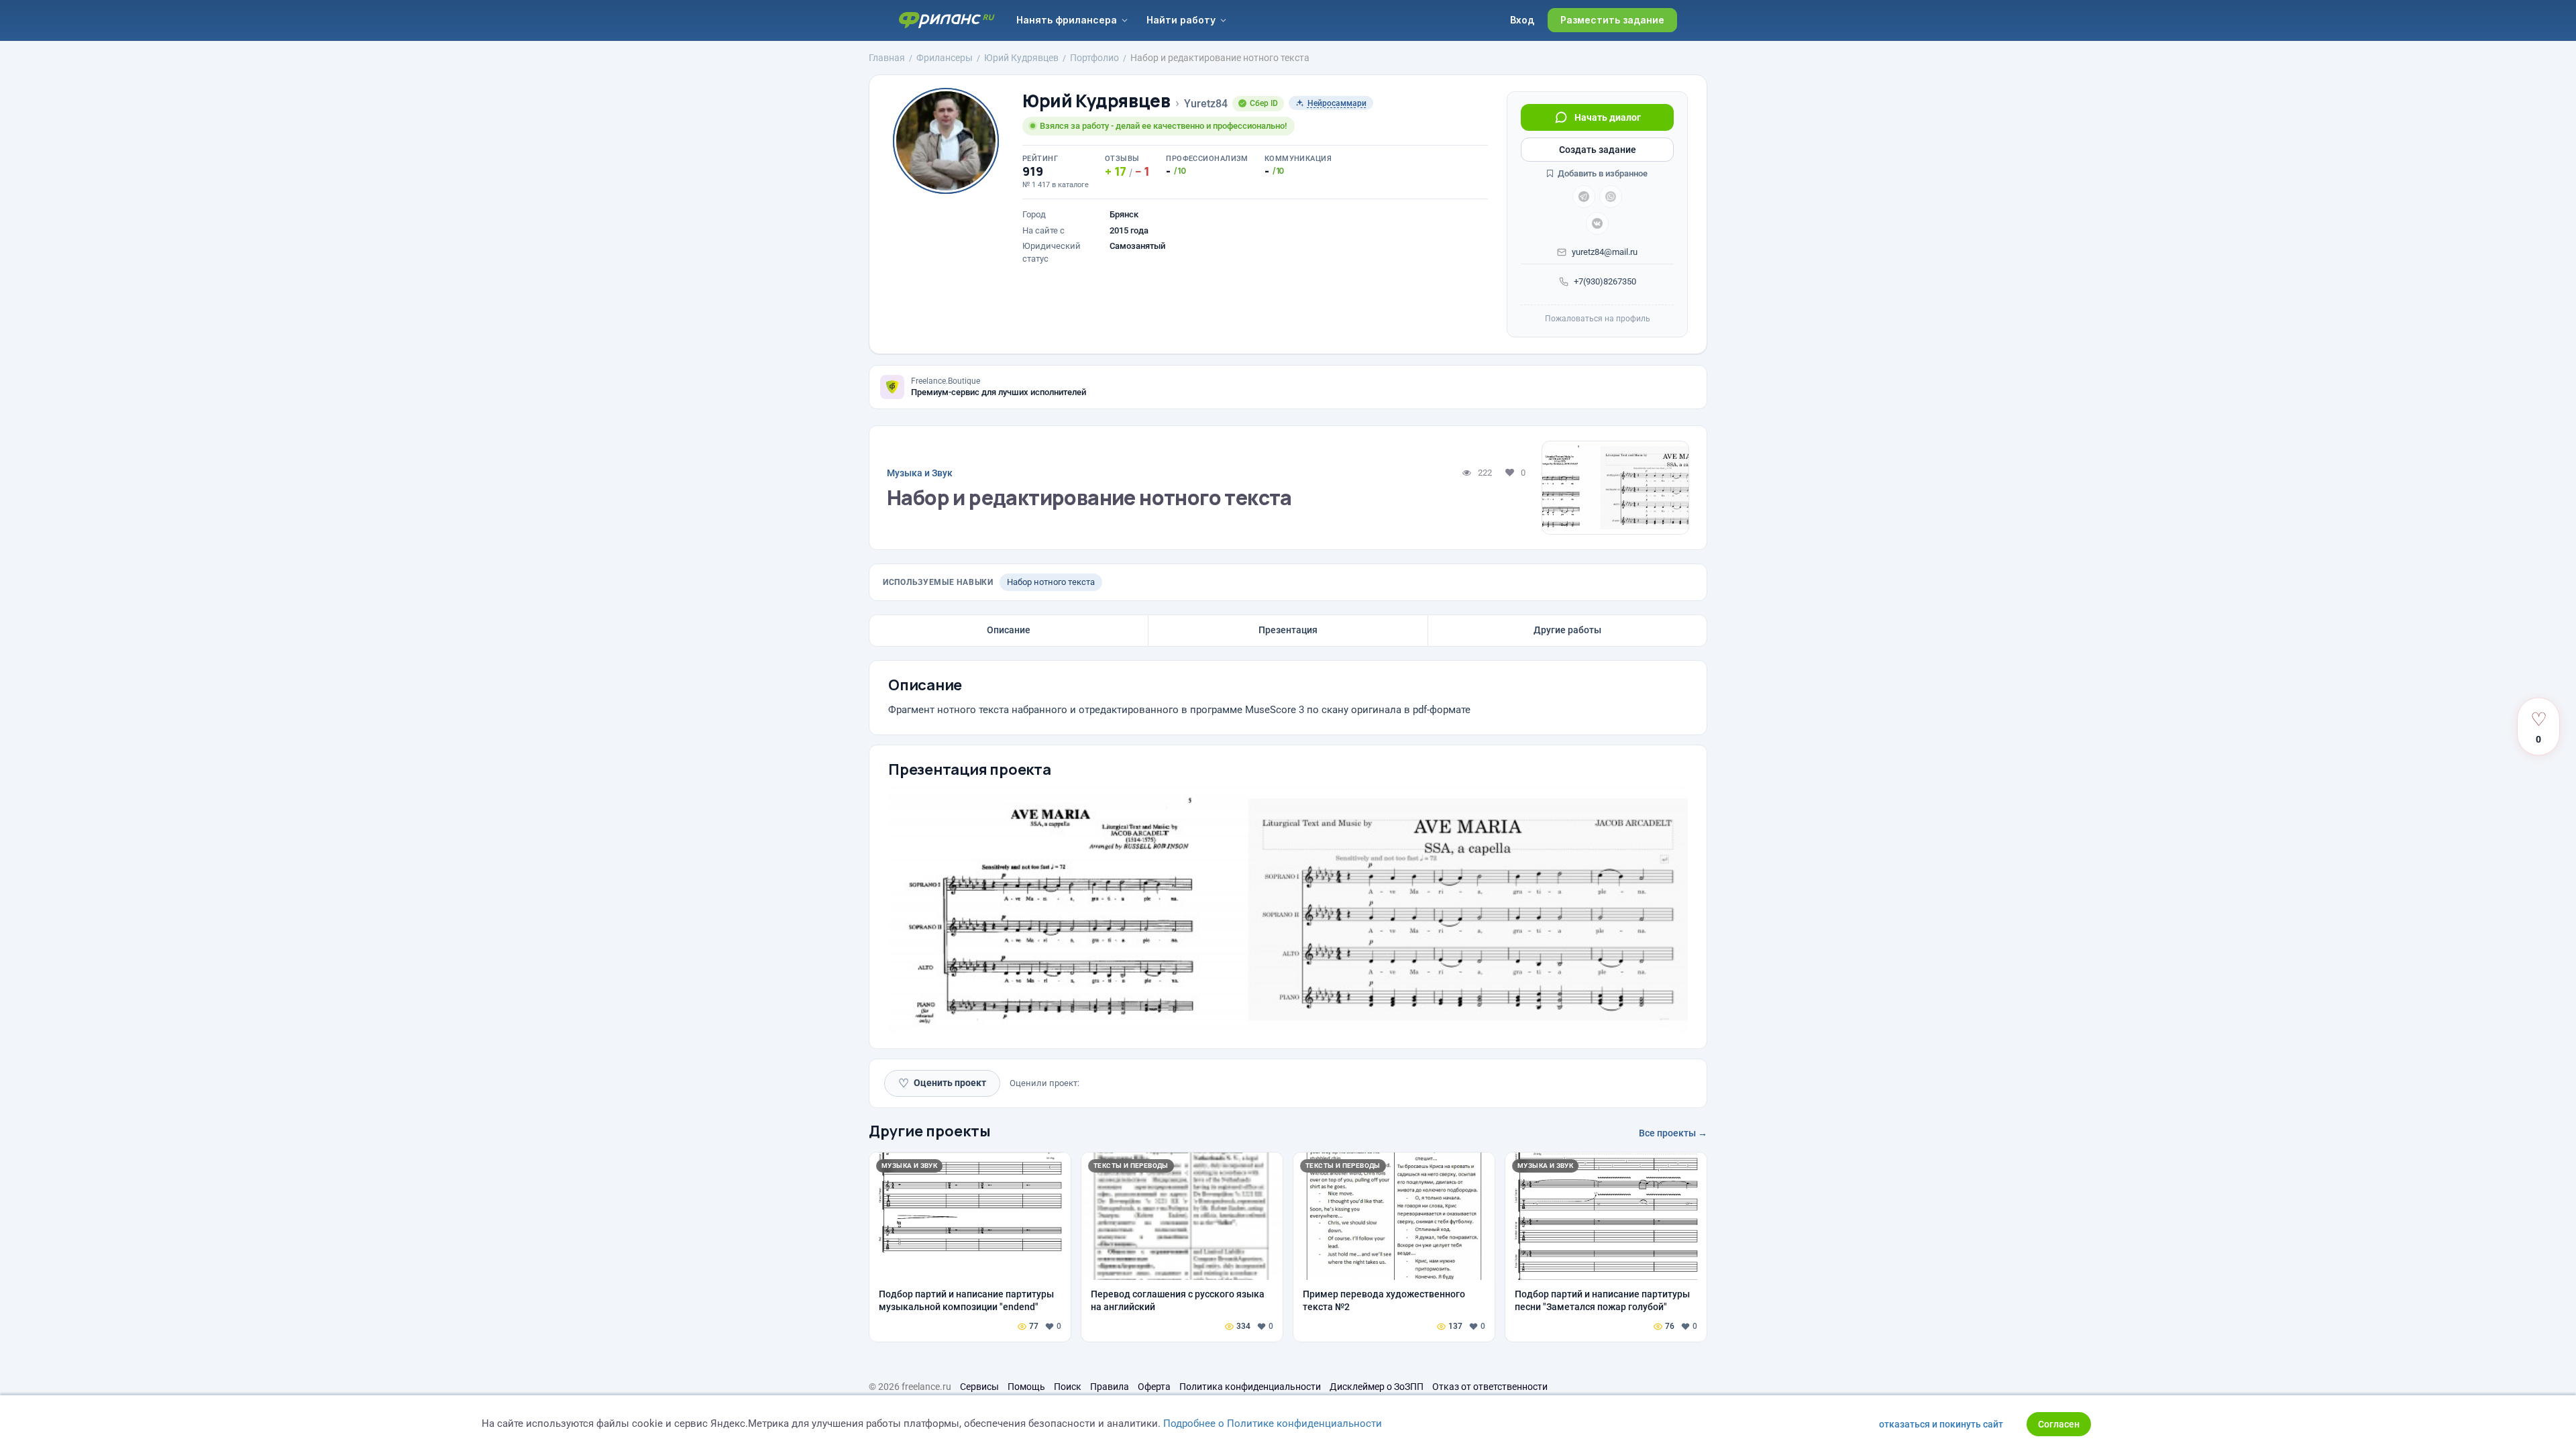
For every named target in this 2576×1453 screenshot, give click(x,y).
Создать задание (1598, 150)
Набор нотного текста (1051, 582)
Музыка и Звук (920, 473)
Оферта (1154, 1387)
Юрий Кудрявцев (1096, 101)
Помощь (1026, 1387)
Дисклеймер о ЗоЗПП (1377, 1387)
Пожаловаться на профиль (1598, 319)
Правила (1110, 1387)
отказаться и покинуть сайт (1941, 1424)
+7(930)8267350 (1605, 281)
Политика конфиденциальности (1250, 1387)
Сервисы (979, 1387)
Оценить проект (942, 1083)
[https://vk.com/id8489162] (1597, 223)
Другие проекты (930, 1131)
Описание (1009, 630)
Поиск (1068, 1387)
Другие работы (1567, 630)
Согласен (2059, 1424)
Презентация (1288, 630)
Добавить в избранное (1602, 173)
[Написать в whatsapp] (1611, 197)
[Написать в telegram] (1584, 197)
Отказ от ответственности (1490, 1387)
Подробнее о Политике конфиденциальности (1273, 1423)
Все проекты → (1673, 1133)
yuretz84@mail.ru (1605, 252)
